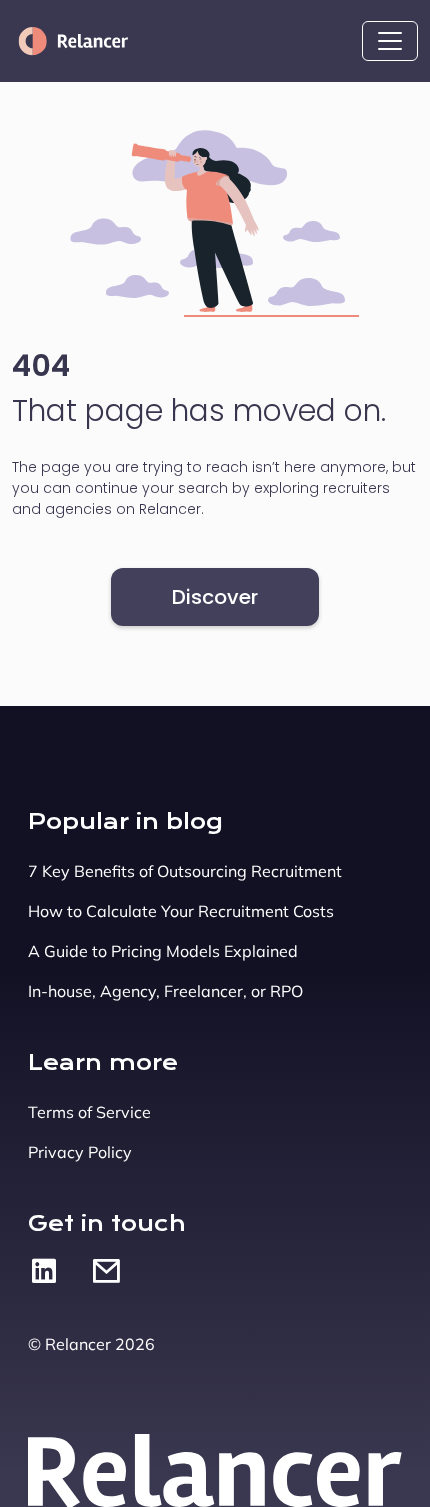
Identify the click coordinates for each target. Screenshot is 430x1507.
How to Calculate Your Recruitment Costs (181, 911)
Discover (215, 597)
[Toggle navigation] (390, 41)
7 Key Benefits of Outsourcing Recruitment (185, 871)
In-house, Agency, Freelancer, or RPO (165, 991)
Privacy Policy (80, 1152)
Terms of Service (89, 1112)
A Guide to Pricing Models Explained (163, 951)
